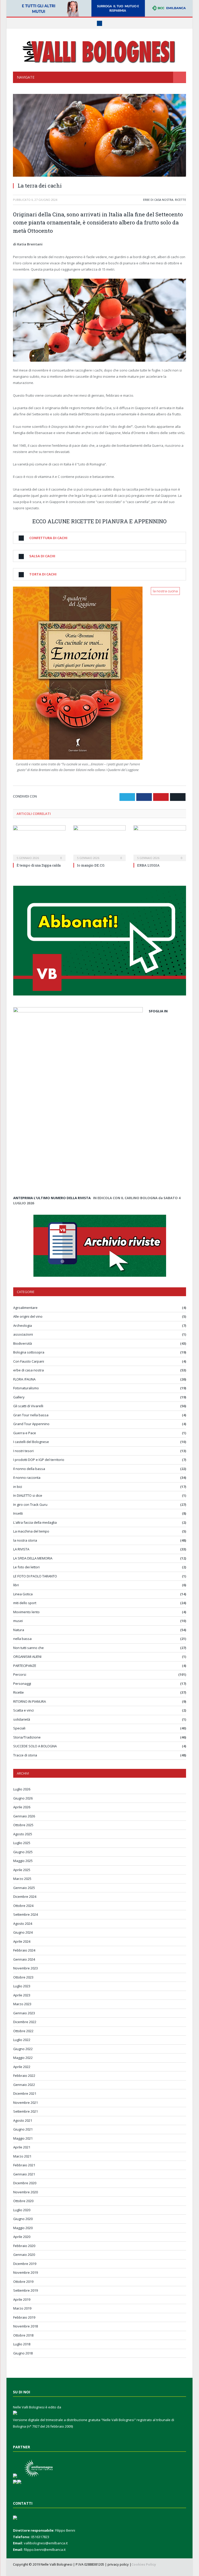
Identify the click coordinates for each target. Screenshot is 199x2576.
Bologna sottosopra (29, 1352)
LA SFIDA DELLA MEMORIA (33, 1558)
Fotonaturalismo (26, 1388)
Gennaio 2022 (24, 2085)
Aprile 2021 (22, 2147)
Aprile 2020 (22, 2237)
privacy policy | (119, 2564)
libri (16, 1585)
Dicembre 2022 (25, 2022)
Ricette (180, 200)
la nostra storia (25, 1540)
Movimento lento (26, 1612)
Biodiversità (23, 1343)
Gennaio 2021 (24, 2174)
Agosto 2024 (23, 1924)
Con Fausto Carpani (29, 1361)
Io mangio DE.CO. (91, 865)
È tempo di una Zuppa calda (39, 865)
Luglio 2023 (22, 1986)
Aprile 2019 (22, 2299)
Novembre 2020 (26, 2192)
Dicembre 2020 (25, 2183)
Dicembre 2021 (25, 2093)
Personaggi (22, 1684)
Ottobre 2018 (23, 2335)
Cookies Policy (144, 2564)
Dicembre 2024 (25, 1897)
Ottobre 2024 (23, 1906)
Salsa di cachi (42, 556)
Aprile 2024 (22, 1941)
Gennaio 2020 (24, 2255)
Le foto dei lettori (26, 1567)
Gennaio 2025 (24, 1888)
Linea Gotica (23, 1594)
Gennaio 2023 (24, 2013)
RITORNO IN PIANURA (30, 1701)
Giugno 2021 (23, 2129)
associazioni (23, 1334)
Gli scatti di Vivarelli (28, 1406)
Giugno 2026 (23, 1798)
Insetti (18, 1513)
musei (18, 1621)
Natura (19, 1630)
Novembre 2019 (26, 2272)
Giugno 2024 (23, 1932)
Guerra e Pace (25, 1433)
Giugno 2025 (23, 1852)
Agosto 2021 (23, 2120)
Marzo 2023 (22, 2004)
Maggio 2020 (23, 2228)
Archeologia (23, 1325)
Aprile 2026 (22, 1807)
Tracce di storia (25, 1755)
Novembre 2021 (26, 2103)
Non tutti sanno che (29, 1648)
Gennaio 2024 (24, 1959)
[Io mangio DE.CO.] (100, 843)
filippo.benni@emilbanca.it (45, 2550)
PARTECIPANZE (25, 1666)
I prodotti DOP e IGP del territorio (39, 1460)
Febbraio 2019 (24, 2317)
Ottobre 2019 (23, 2282)
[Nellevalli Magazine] (99, 51)
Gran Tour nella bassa (31, 1415)
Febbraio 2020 (24, 2246)
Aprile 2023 (22, 1995)
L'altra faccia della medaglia (35, 1522)
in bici (18, 1487)
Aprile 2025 (22, 1870)
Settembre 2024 (26, 1914)
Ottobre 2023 (23, 1977)
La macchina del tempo (31, 1531)
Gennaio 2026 (24, 1816)
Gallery (19, 1397)
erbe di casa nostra (158, 200)
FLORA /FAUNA (24, 1379)
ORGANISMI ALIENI (27, 1657)
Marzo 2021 (22, 2156)
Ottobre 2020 (23, 2201)
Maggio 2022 (23, 2058)
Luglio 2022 (22, 2040)
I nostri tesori (23, 1451)
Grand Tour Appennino (31, 1424)
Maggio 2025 (23, 1861)
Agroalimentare (25, 1308)
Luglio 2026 (22, 1789)
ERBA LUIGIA (148, 865)
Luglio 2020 (22, 2210)
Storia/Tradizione (27, 1737)
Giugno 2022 (23, 2049)
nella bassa (22, 1639)
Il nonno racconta (27, 1478)
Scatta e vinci (23, 1710)
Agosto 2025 (23, 1834)
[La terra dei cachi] (99, 136)
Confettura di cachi (48, 538)
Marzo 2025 (22, 1879)
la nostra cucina (165, 591)
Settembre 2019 (26, 2290)
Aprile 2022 (22, 2067)
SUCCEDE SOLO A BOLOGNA (35, 1746)
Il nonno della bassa (29, 1469)
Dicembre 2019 (25, 2264)
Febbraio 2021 (24, 2165)
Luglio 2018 (22, 2344)
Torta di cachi (43, 574)
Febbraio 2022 (24, 2076)
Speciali (19, 1728)
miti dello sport (25, 1603)
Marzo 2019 (22, 2308)
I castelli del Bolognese (31, 1442)
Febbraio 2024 (24, 1950)
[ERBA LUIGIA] (160, 843)
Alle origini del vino (28, 1316)
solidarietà (22, 1719)
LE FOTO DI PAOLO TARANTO (35, 1576)
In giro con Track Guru (30, 1505)
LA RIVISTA (21, 1549)
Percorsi (20, 1674)
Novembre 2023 (26, 1968)
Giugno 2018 (23, 2353)
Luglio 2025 (22, 1843)
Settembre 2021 (26, 2111)
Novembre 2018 (26, 2326)
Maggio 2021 (23, 2138)
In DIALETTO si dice (28, 1495)
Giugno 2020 (23, 2219)
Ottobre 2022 (23, 2031)
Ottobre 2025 (23, 1825)
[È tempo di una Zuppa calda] (39, 843)
